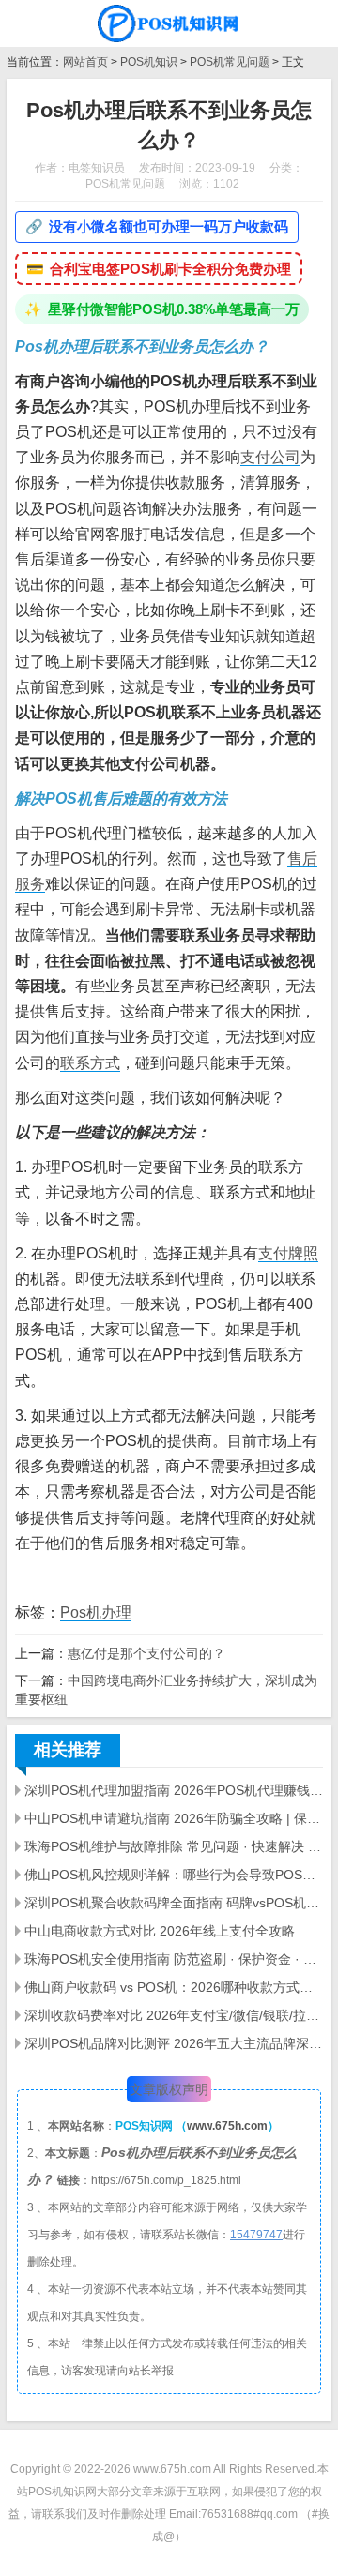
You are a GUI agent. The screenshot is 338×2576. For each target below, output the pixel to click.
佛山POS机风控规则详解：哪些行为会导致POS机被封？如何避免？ (174, 1875)
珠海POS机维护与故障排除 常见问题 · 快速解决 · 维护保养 (174, 1846)
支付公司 (270, 457)
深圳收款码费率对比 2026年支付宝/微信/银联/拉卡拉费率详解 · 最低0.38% (174, 2015)
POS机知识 (149, 62)
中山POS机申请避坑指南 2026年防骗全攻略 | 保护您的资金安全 (174, 1818)
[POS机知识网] (169, 23)
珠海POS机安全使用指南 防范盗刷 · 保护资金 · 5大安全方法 (174, 1959)
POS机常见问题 (230, 62)
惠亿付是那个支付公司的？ (146, 1653)
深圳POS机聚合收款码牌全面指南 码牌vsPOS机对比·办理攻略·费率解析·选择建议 (174, 1903)
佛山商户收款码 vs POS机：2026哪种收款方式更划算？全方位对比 (174, 1987)
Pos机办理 (96, 1612)
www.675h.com (227, 2126)
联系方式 (90, 1063)
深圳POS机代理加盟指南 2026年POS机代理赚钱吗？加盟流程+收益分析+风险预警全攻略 (174, 1790)
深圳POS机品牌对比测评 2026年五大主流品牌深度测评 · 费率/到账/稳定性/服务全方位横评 (174, 2043)
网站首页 (85, 62)
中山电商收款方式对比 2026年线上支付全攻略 (160, 1931)
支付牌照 (288, 1253)
